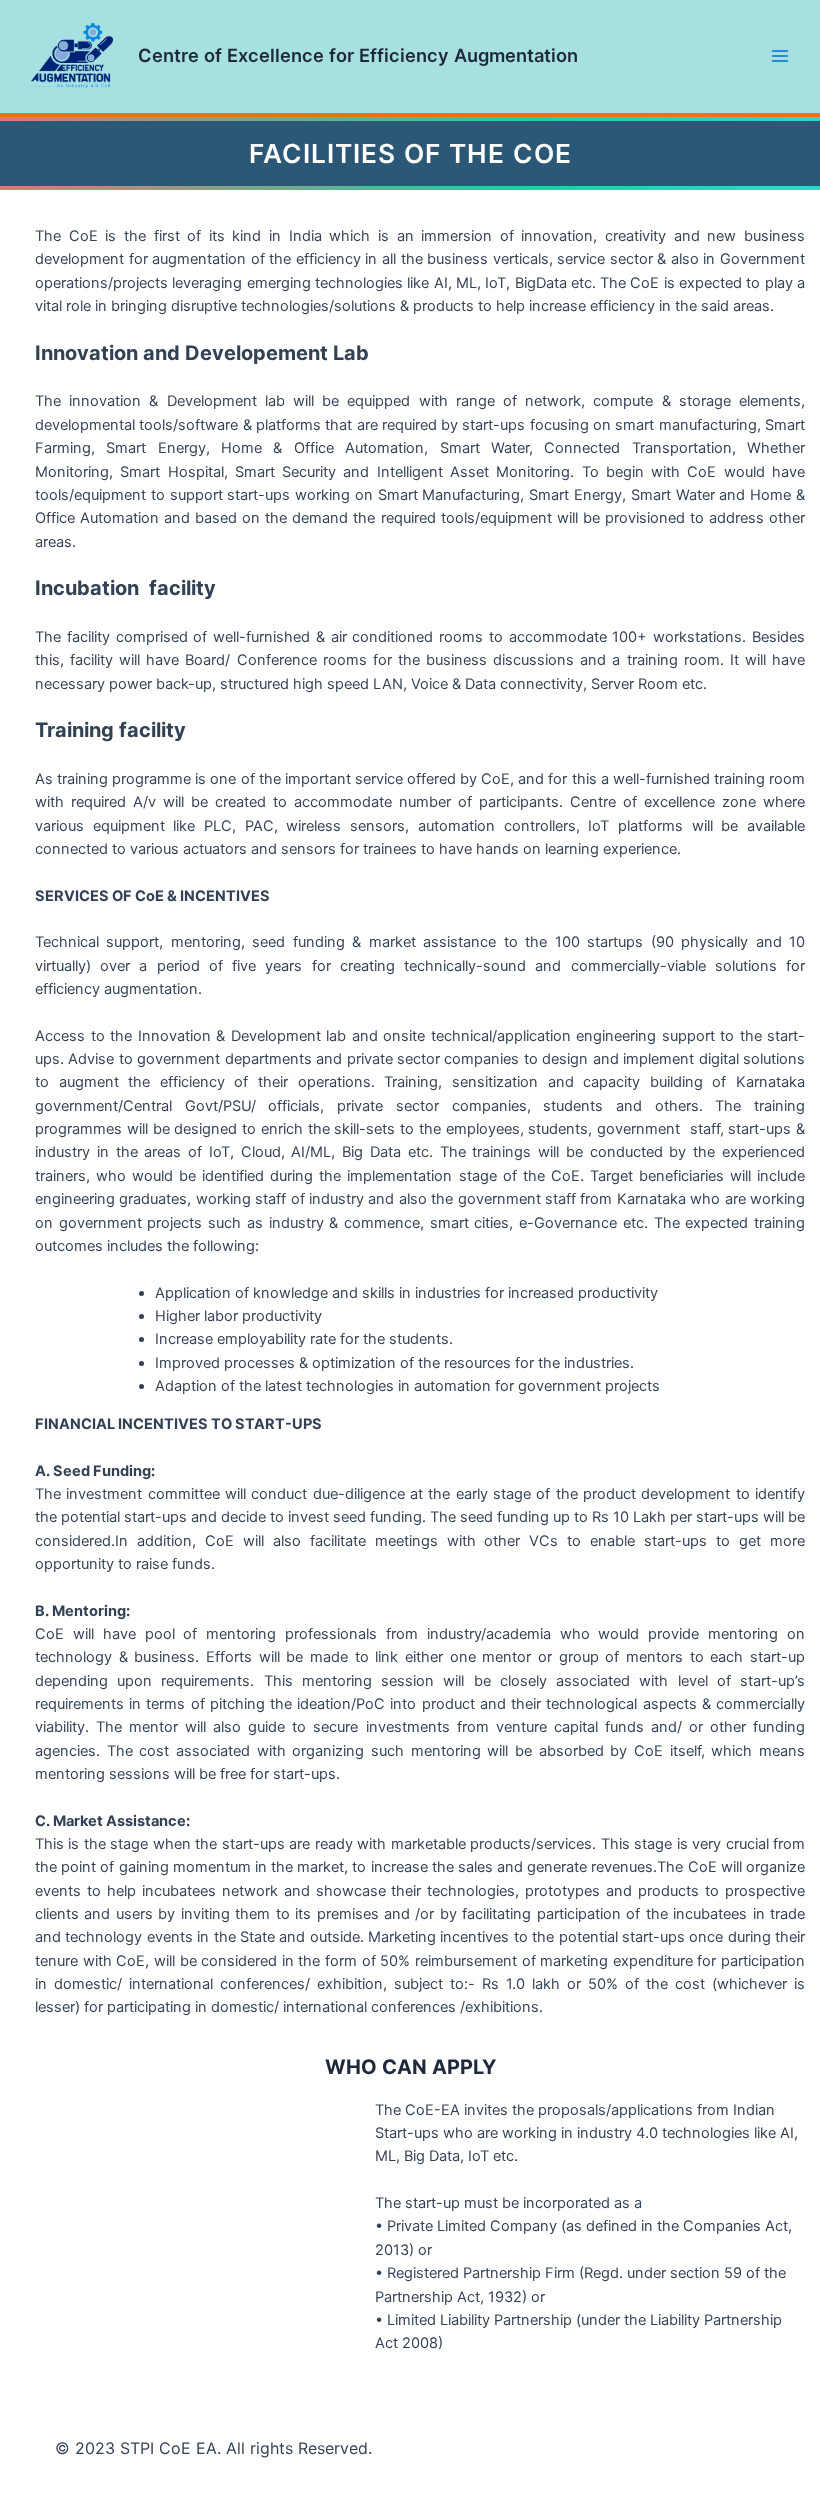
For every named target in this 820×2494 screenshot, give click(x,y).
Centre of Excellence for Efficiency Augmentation (358, 55)
